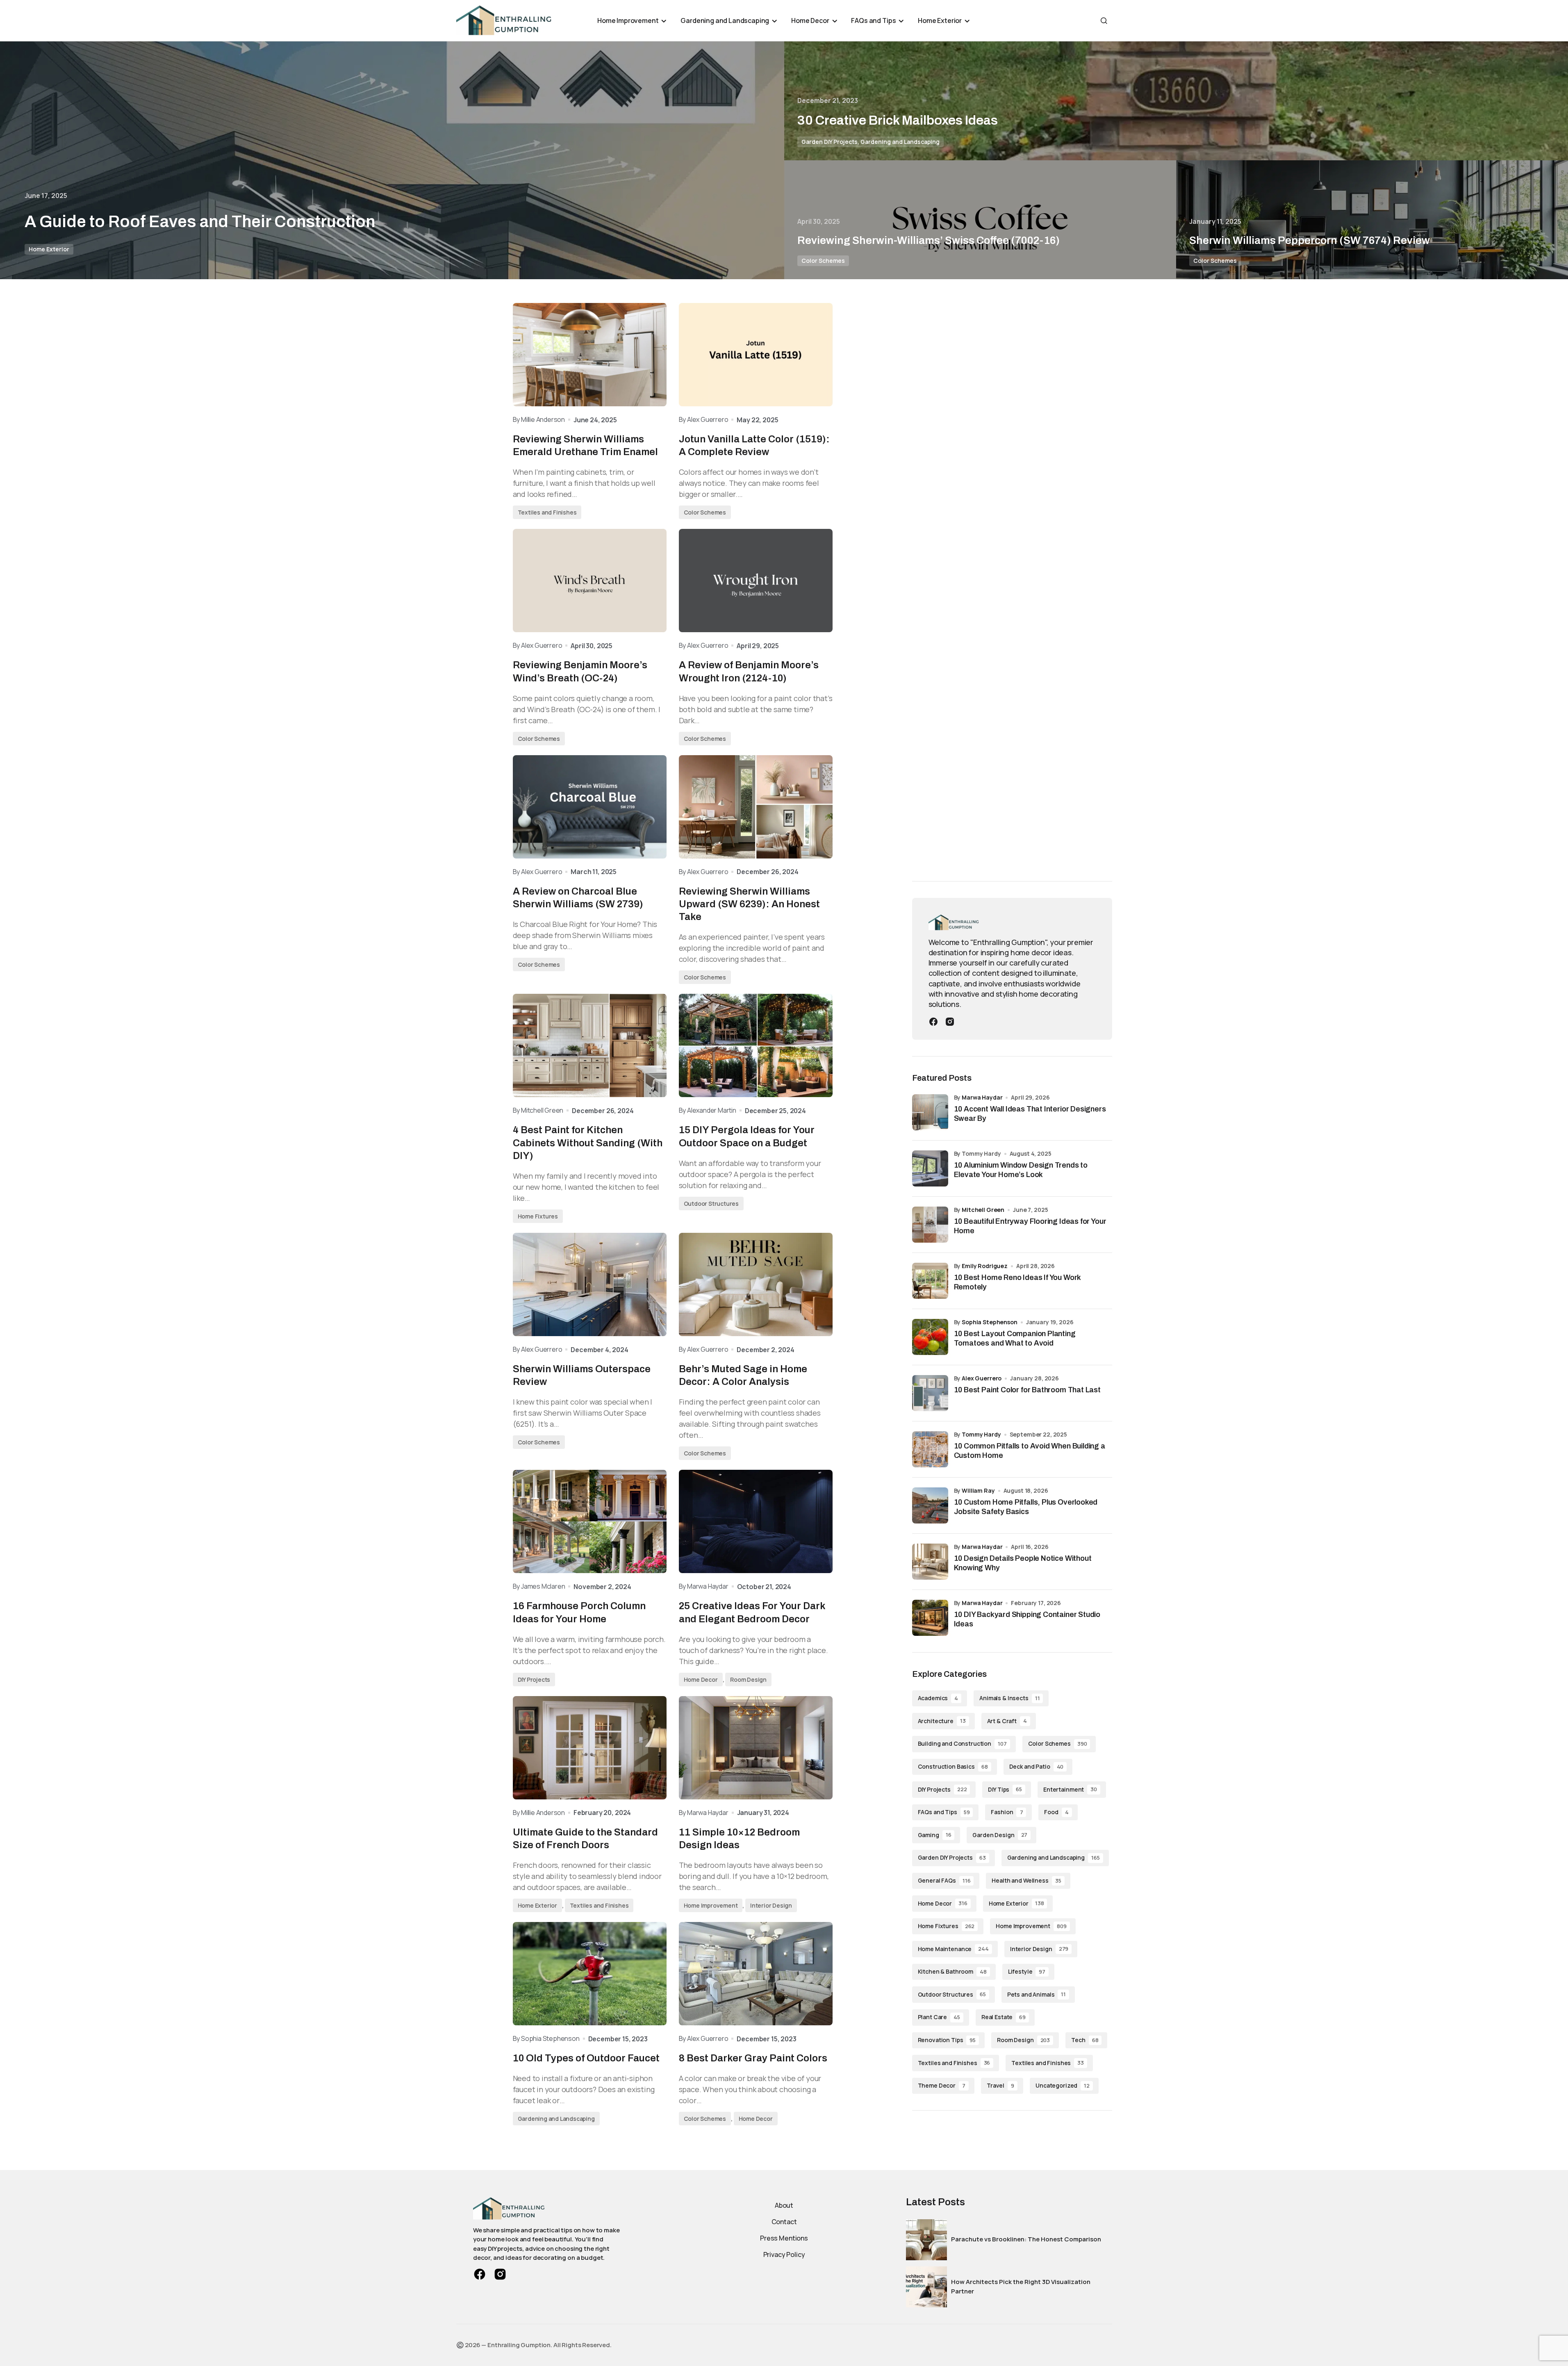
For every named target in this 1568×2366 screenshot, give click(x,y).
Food (1056, 1812)
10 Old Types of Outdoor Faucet (586, 2058)
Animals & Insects (1009, 1698)
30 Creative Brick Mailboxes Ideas (898, 120)
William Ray (978, 1490)
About (784, 2205)
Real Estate (1004, 2017)
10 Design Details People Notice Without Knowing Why (1023, 1563)
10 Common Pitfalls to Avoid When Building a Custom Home (1030, 1451)
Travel (1000, 2085)
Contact (784, 2222)
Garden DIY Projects (830, 142)
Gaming (935, 1835)
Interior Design (771, 1905)
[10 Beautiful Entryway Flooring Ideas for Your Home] (930, 1225)
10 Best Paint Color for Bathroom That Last (1027, 1390)
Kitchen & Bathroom (952, 1971)
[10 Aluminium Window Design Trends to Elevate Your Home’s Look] (930, 1168)
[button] (1104, 20)
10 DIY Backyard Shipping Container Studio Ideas (1027, 1619)
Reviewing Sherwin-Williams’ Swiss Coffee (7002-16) (929, 240)
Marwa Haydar (982, 1097)
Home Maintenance (953, 1949)
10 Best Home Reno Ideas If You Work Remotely (1017, 1282)
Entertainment (1070, 1789)
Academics (938, 1698)
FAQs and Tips (944, 1812)
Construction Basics (953, 1766)
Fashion (1007, 1812)
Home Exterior (49, 249)
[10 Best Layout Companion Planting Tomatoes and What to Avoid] (930, 1337)
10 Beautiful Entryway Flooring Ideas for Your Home (1030, 1226)
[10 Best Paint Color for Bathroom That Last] (930, 1393)
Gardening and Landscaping (900, 142)
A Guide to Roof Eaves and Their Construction (200, 222)
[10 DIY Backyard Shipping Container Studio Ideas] (930, 1618)
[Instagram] (950, 1021)
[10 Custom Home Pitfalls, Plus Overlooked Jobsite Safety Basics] (930, 1505)
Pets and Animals (1037, 1994)
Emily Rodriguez (985, 1266)
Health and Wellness (1026, 1880)
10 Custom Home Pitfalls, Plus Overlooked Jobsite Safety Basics (1026, 1507)
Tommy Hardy (981, 1434)
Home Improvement (711, 1905)
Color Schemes (823, 261)
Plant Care (939, 2017)
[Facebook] (933, 1021)
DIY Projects (534, 1679)
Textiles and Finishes (547, 512)
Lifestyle (1027, 1971)
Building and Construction (962, 1743)
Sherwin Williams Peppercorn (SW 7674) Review (1310, 240)
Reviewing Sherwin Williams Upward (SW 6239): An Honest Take (749, 904)
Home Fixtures (538, 1216)
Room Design (748, 1679)
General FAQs (944, 1880)
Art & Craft (1007, 1721)
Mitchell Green (983, 1210)
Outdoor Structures (711, 1203)
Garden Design (1000, 1835)
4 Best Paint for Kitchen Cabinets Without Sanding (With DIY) (588, 1143)
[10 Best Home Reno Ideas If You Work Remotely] (930, 1281)
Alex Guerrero (982, 1378)
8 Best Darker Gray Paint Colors (753, 2058)
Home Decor (701, 1679)
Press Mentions (784, 2238)
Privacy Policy (784, 2254)
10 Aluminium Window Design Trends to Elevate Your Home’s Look (1021, 1170)
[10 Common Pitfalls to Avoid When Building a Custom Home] (930, 1449)
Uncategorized (1063, 2085)
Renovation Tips (947, 2040)
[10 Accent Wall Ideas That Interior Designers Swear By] (930, 1112)
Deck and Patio (1037, 1766)
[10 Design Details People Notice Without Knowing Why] (930, 1562)
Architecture (942, 1721)
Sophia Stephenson (990, 1322)
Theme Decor (942, 2085)
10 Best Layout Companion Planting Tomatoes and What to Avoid (1015, 1338)
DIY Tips (1005, 1789)
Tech (1085, 2040)
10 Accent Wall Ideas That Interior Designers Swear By (1030, 1114)
